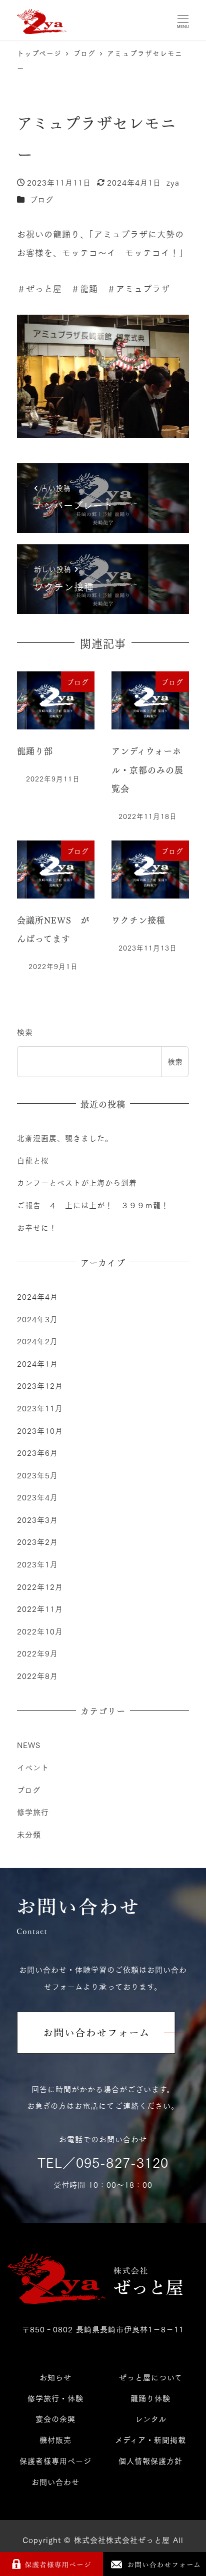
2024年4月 (37, 1296)
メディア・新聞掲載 (150, 2439)
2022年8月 (37, 1675)
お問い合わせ (55, 2481)
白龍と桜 (33, 1160)
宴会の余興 (55, 2418)
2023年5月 (37, 1475)
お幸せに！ (37, 1227)
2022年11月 (40, 1608)
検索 (25, 1032)
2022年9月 (37, 1653)
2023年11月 (40, 1408)
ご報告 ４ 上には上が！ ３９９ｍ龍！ (93, 1205)
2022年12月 (40, 1586)
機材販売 (55, 2439)
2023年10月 (40, 1430)
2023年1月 (37, 1564)
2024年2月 (37, 1341)
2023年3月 (37, 1519)
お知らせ (55, 2377)
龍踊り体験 (150, 2398)
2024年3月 (37, 1319)
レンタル (151, 2418)
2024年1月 (37, 1363)
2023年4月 (37, 1497)
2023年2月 (37, 1541)
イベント (33, 1767)
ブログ (42, 199)
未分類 (29, 1834)
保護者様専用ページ (55, 2460)
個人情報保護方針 (150, 2460)
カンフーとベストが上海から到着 (77, 1182)
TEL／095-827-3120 (103, 2162)
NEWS (29, 1745)
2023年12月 (40, 1385)
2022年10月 (40, 1631)
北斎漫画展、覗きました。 (65, 1138)
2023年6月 (37, 1452)
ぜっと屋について (151, 2377)
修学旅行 (33, 1812)
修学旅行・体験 (55, 2398)
